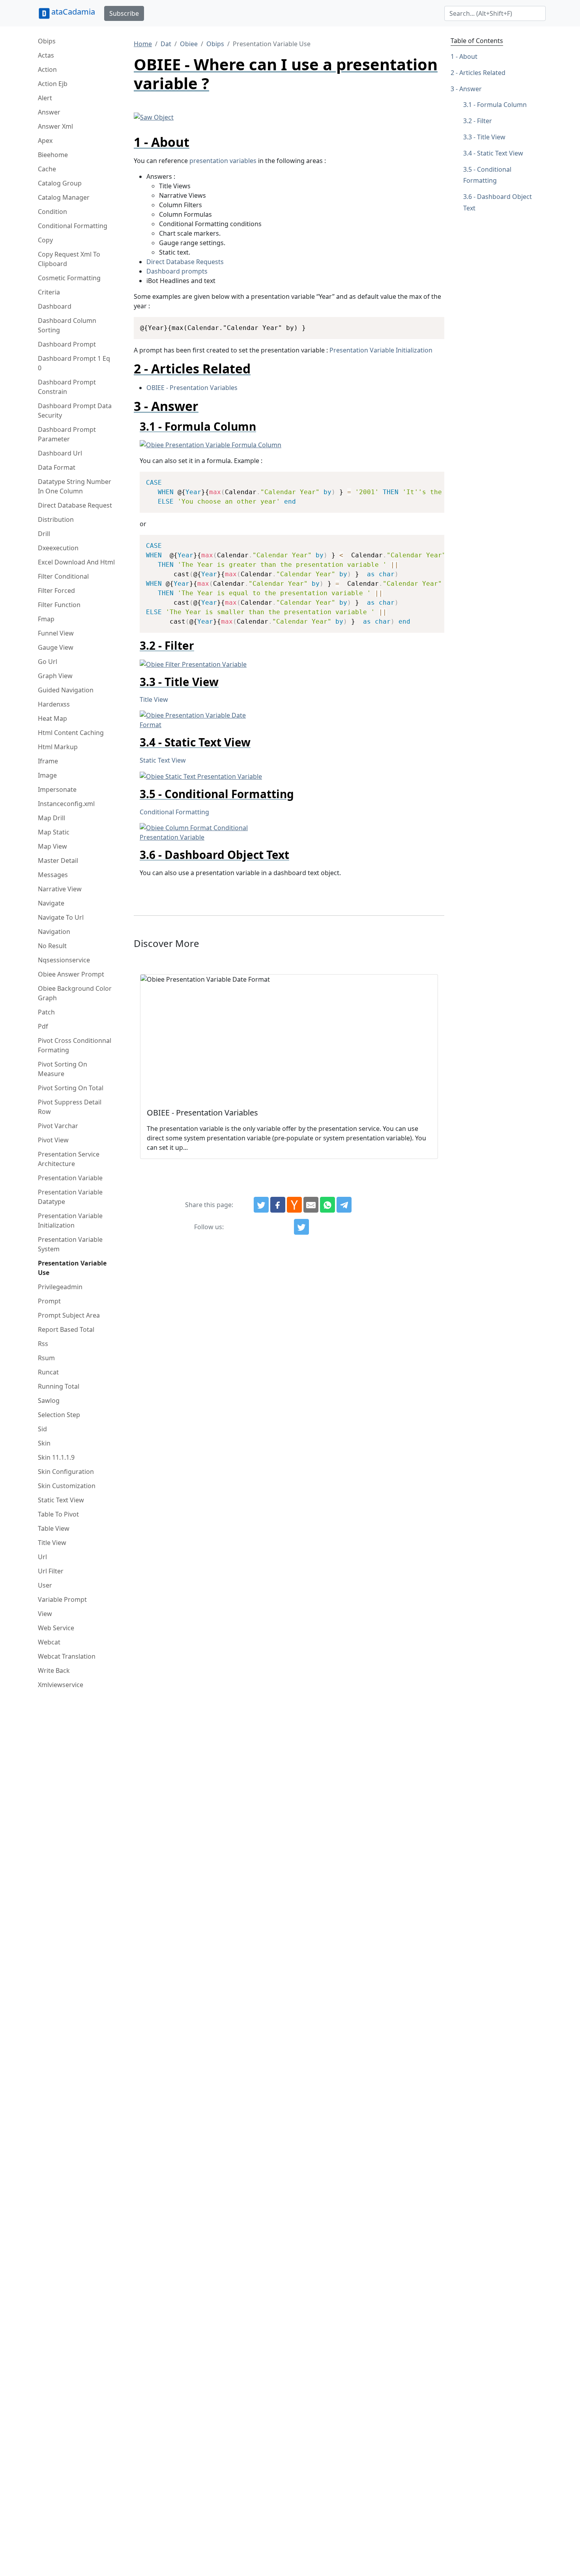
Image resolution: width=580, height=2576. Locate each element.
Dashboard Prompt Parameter (67, 434)
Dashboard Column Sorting (67, 325)
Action (47, 69)
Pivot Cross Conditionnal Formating (75, 1045)
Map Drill (51, 818)
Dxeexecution (58, 548)
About (468, 56)
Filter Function (59, 605)
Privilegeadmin (60, 1287)
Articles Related (482, 73)
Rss (43, 1344)
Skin (44, 1443)
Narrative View (60, 889)
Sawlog (49, 1400)
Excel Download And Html (76, 562)
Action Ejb (53, 84)
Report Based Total (66, 1329)
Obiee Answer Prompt (71, 974)
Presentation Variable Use (72, 1268)
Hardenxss (54, 704)
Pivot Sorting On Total (71, 1088)
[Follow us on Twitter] (301, 1227)
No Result (52, 946)
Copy (45, 240)
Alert (45, 98)
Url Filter (51, 1571)
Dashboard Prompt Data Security (75, 411)
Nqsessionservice (64, 960)
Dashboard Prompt (67, 344)
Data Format (57, 467)
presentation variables (223, 161)
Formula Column (502, 105)
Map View (52, 846)
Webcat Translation (67, 1656)
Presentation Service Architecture (69, 1159)
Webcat (49, 1642)
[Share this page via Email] (311, 1205)
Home (143, 44)
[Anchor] (196, 142)
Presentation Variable (70, 1178)
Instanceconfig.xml (66, 804)
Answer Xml (55, 126)
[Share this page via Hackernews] (294, 1205)
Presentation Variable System (70, 1244)
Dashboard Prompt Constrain (67, 387)
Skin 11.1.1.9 (56, 1457)
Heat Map (52, 718)
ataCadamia (73, 12)
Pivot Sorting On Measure (63, 1069)
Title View (52, 1543)
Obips (47, 41)
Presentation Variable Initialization (70, 1221)
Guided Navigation (66, 690)
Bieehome (53, 155)
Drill (44, 534)
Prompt (49, 1301)
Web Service (56, 1628)
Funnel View (56, 633)
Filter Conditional (63, 576)
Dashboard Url (60, 453)
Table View (54, 1528)
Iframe (48, 761)
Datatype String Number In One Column (75, 486)
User (45, 1585)
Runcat (48, 1372)
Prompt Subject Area (69, 1315)
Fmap (46, 619)
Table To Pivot (58, 1514)
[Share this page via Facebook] (278, 1205)
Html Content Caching (71, 733)
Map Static (54, 832)
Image (47, 775)
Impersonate (57, 789)
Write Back (54, 1670)
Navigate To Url (61, 917)
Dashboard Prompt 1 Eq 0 (74, 363)
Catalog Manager (64, 197)
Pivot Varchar (58, 1126)
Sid (42, 1429)
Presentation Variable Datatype (70, 1197)
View (45, 1614)
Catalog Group (60, 183)
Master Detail (58, 861)
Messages (53, 875)
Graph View (55, 676)
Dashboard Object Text (498, 202)
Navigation (54, 932)
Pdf (43, 1026)
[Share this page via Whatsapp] (327, 1205)
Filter (485, 121)
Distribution (56, 519)
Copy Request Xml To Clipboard (69, 259)
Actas (46, 55)
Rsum (46, 1358)
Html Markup (58, 747)
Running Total (59, 1386)
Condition (52, 212)
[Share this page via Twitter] (261, 1205)
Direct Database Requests (185, 262)
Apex (45, 141)
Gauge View (56, 647)
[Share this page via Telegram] (344, 1205)
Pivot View (53, 1140)
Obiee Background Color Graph (75, 993)
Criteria (49, 292)
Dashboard (55, 306)
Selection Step (59, 1415)
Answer (49, 112)
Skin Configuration (66, 1472)
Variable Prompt (62, 1599)
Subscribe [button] (124, 13)
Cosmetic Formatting (69, 278)
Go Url (48, 662)
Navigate (51, 903)
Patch (46, 1012)
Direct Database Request (75, 505)
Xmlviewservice (61, 1685)
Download (429, 324)
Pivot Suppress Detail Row (70, 1107)
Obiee (189, 44)
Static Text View (61, 1500)
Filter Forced (56, 591)
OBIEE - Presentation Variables (192, 388)
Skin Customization (67, 1486)
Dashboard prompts (177, 271)
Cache (47, 169)
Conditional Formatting (73, 226)
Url (42, 1557)
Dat (166, 44)
